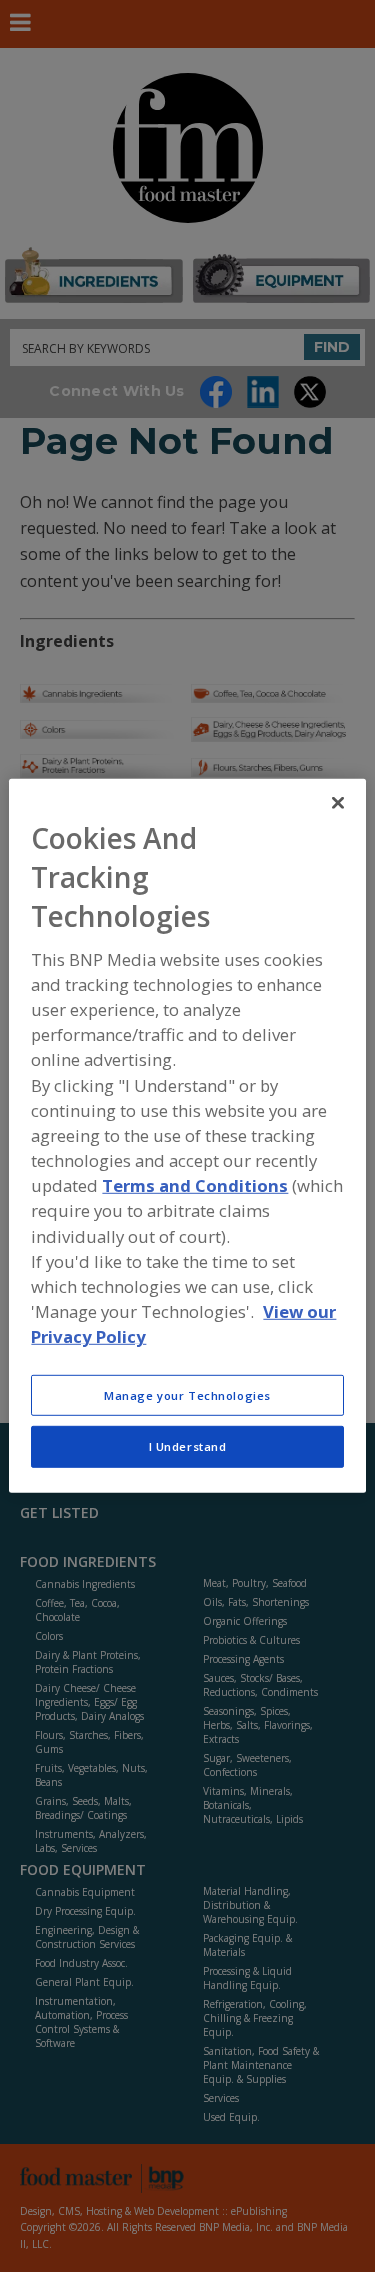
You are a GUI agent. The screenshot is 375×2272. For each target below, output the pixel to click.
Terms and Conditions (195, 1185)
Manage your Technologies (187, 1394)
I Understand (188, 1446)
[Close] (338, 803)
